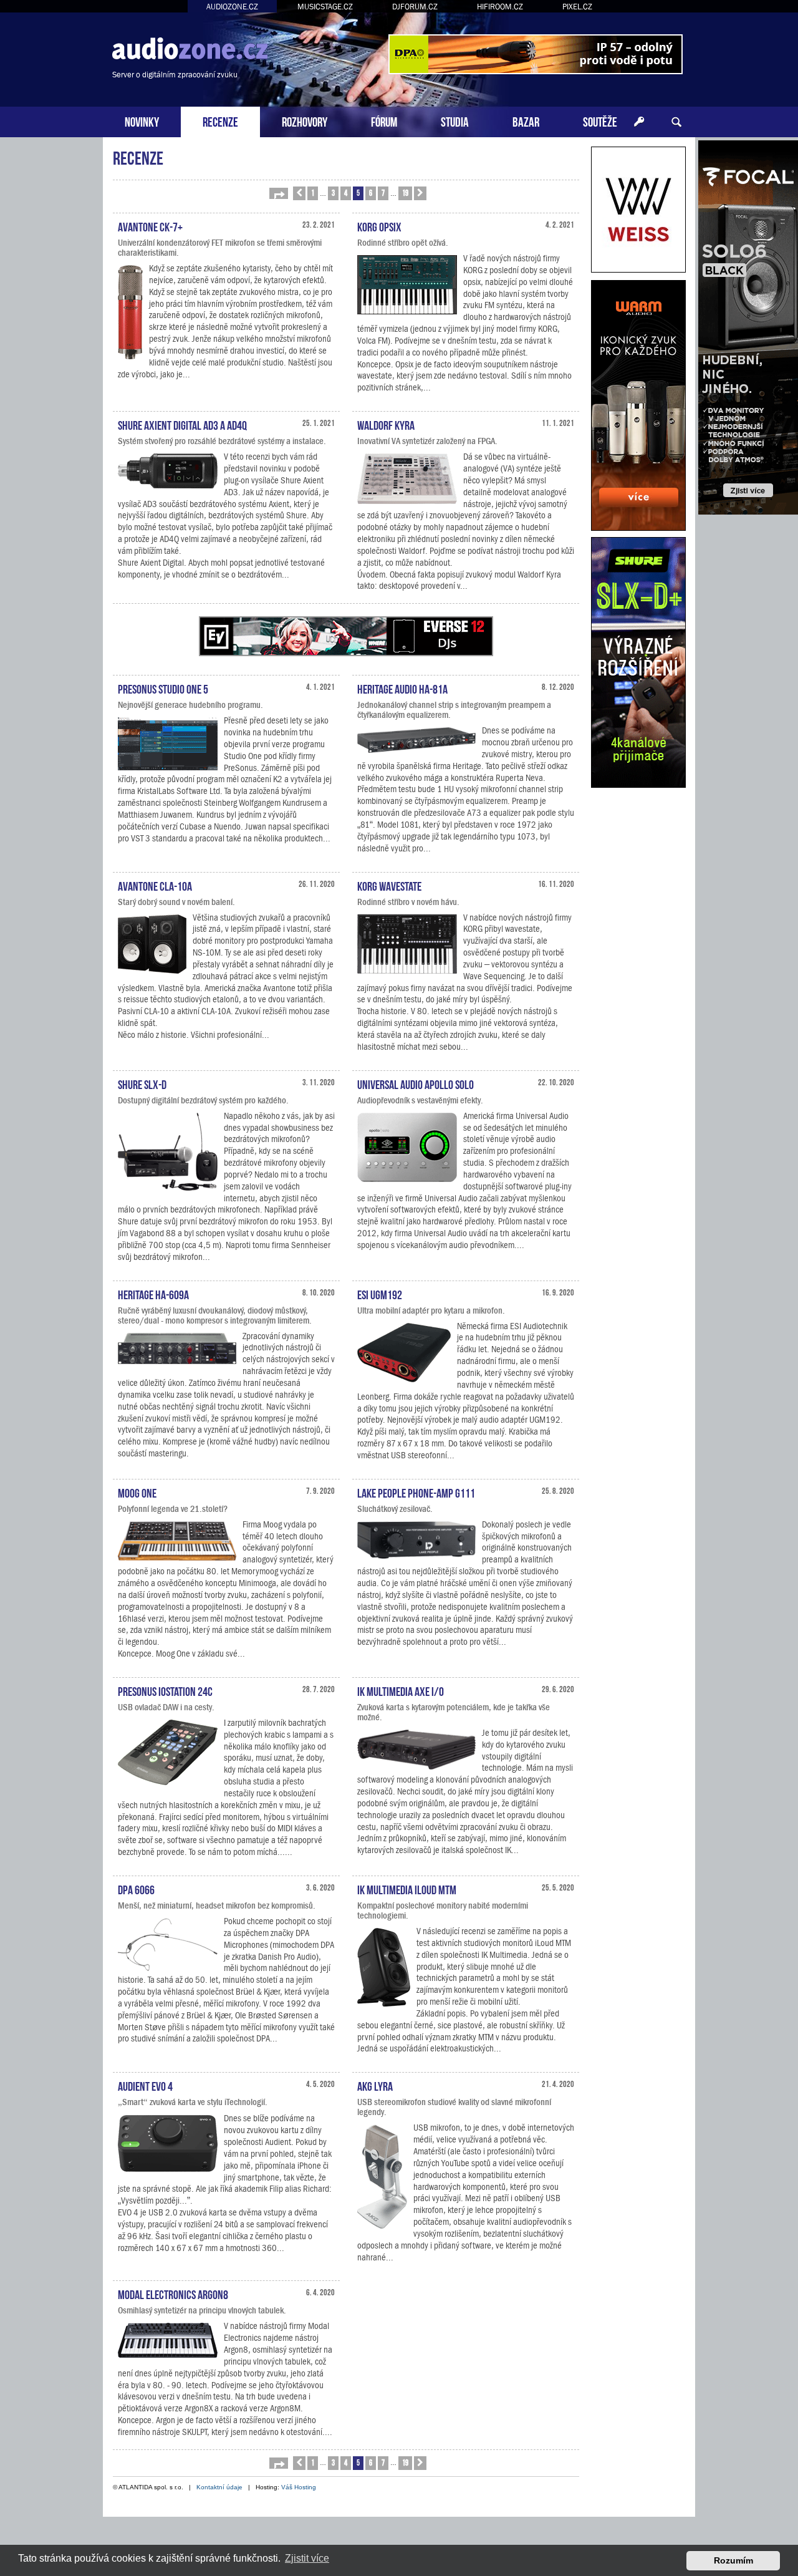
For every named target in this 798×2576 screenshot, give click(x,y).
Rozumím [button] (733, 2560)
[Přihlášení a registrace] (639, 122)
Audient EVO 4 (145, 2085)
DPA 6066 (136, 1889)
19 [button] (405, 192)
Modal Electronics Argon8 (173, 2293)
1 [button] (313, 192)
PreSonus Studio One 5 (163, 688)
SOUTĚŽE (600, 121)
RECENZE (220, 121)
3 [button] (333, 192)
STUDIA (455, 121)
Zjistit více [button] (307, 2558)
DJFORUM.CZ (415, 7)
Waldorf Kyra (386, 424)
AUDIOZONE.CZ (232, 7)
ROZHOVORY (305, 121)
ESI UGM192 (380, 1294)
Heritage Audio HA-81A (402, 688)
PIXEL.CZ (577, 7)
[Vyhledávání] (676, 122)
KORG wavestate (389, 885)
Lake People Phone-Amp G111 (416, 1492)
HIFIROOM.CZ (500, 7)
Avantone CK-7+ (150, 226)
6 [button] (371, 192)
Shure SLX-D (142, 1083)
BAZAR (526, 121)
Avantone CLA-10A (155, 885)
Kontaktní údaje (219, 2487)
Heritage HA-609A (153, 1294)
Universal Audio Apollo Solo (416, 1083)
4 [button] (346, 192)
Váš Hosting (299, 2487)
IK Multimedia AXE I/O (401, 1690)
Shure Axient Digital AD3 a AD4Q (182, 424)
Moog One (137, 1492)
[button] (279, 193)
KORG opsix (379, 226)
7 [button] (383, 192)
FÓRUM (384, 121)
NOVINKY (142, 121)
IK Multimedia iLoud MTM (407, 1889)
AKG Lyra (375, 2085)
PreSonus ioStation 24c (165, 1690)
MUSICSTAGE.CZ (325, 7)
